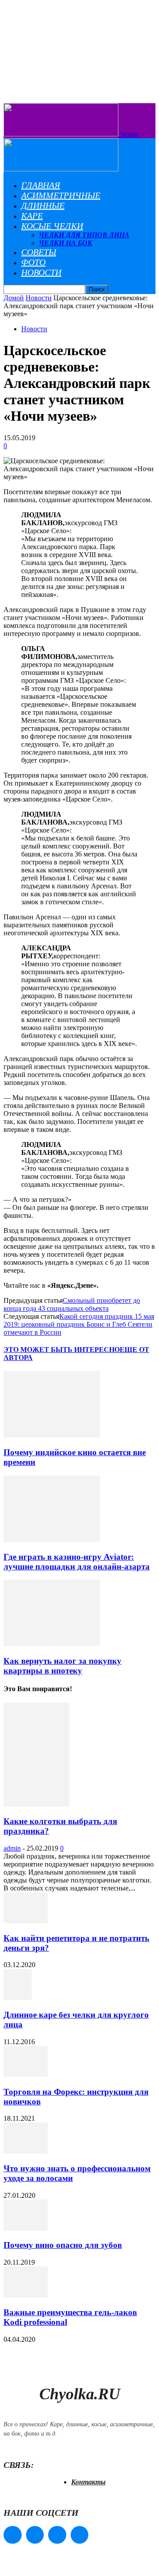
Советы (39, 252)
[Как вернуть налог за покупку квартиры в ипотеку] (52, 1644)
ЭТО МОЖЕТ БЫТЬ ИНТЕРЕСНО (62, 1350)
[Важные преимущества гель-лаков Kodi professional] (26, 2295)
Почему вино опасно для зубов (63, 2245)
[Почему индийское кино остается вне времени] (52, 1435)
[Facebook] (13, 2535)
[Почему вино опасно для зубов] (26, 2228)
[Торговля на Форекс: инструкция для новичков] (26, 2074)
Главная (41, 185)
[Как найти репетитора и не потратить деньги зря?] (26, 1921)
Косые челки (52, 226)
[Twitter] (57, 2535)
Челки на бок (66, 243)
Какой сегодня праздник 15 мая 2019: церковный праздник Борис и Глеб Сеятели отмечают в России (79, 1324)
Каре (32, 216)
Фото (33, 262)
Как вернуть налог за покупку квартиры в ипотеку (62, 1666)
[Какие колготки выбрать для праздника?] (36, 1804)
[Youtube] (80, 2535)
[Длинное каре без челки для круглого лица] (18, 1997)
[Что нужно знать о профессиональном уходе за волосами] (26, 2151)
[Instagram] (35, 2535)
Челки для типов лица (84, 235)
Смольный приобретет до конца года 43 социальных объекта (72, 1304)
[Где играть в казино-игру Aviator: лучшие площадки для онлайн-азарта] (52, 1540)
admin (12, 1848)
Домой (14, 298)
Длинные (43, 205)
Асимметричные (61, 195)
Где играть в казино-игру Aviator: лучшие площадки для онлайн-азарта (77, 1562)
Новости (41, 272)
